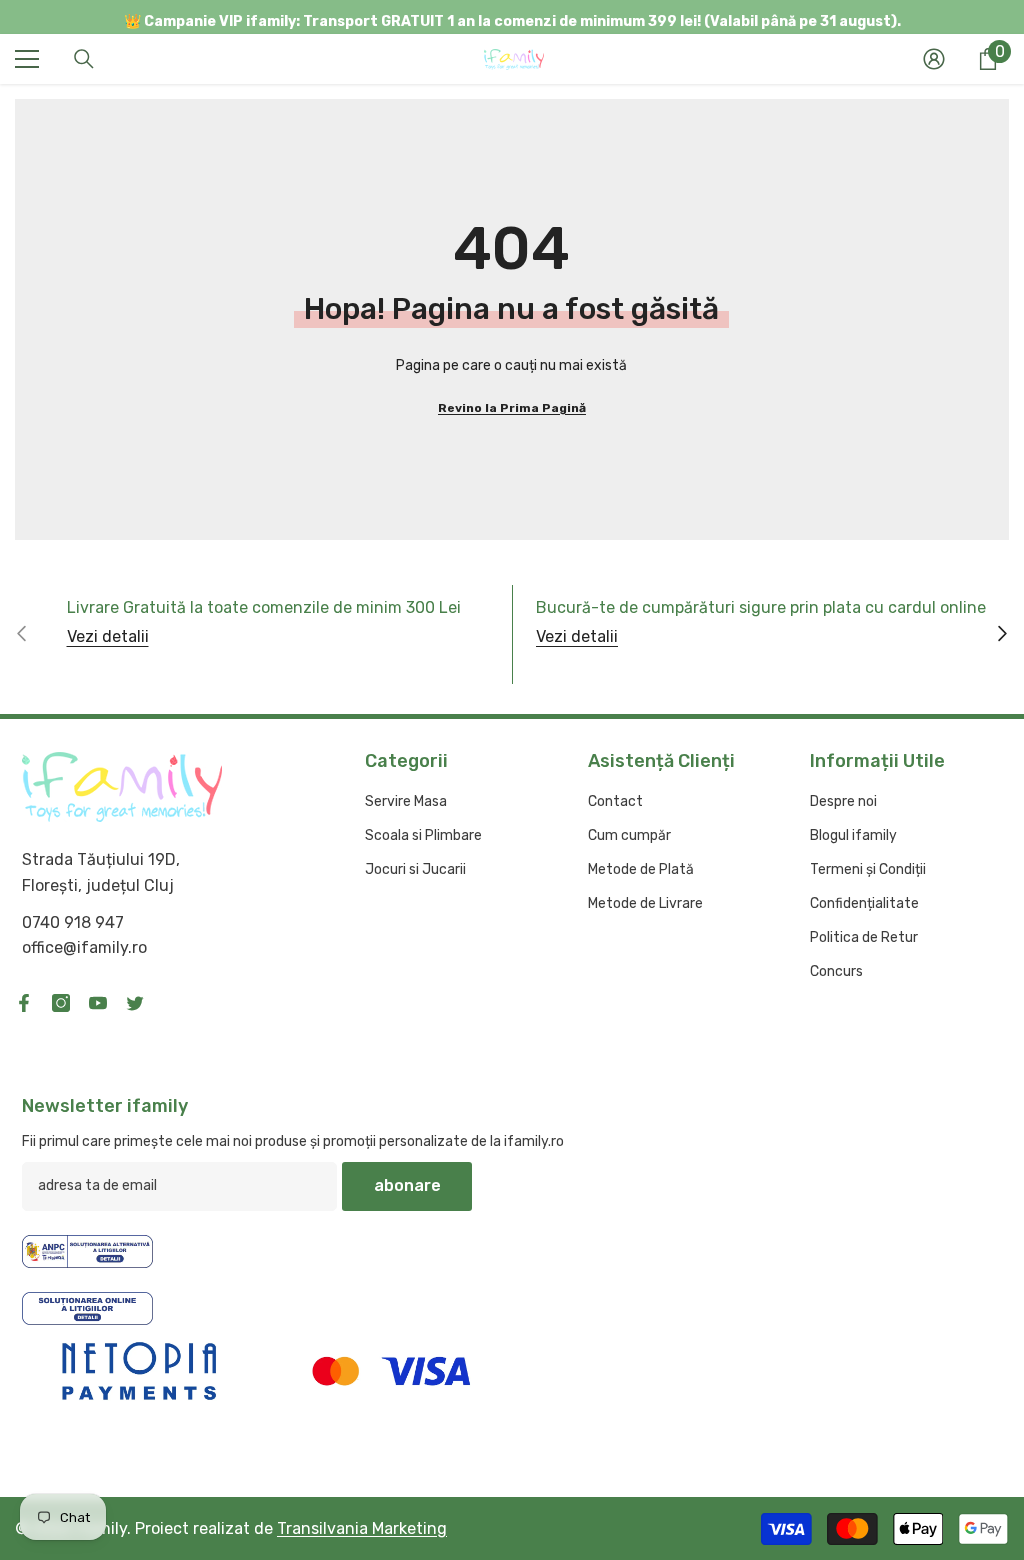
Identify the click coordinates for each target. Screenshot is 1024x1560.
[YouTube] (98, 1003)
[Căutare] (84, 59)
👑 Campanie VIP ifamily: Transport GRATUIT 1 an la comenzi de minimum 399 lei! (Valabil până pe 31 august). (512, 21)
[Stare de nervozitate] (135, 1003)
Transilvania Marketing (362, 1528)
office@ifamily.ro (84, 947)
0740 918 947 (73, 922)
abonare (407, 1185)
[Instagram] (61, 1003)
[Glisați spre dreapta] (1001, 634)
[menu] (27, 59)
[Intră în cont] (934, 59)
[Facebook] (24, 1003)
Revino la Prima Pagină (512, 408)
